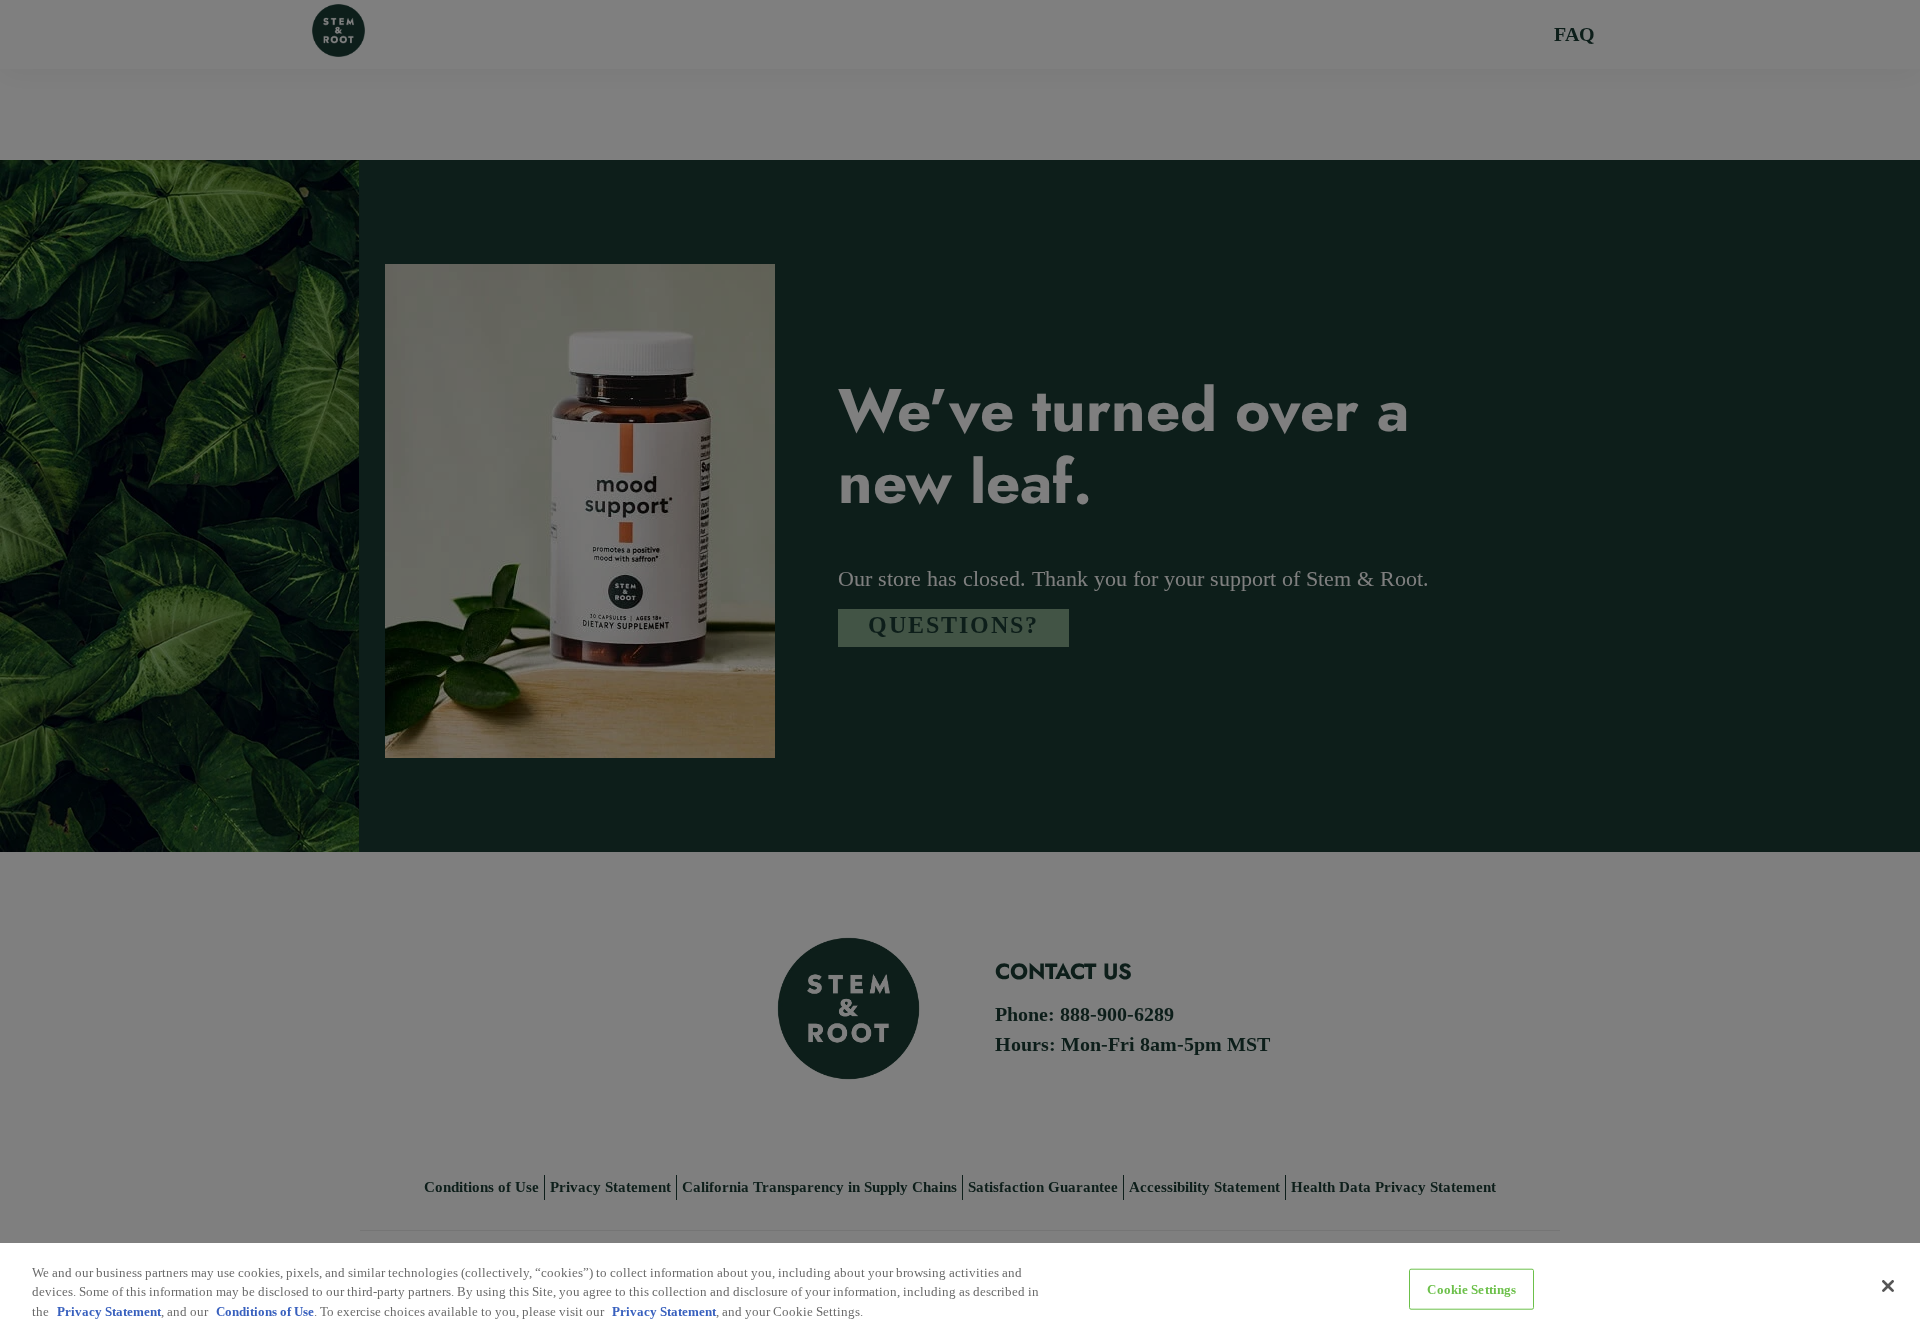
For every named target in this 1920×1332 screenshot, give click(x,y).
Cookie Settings (1471, 1288)
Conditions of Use (265, 1311)
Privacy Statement (109, 1311)
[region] (960, 1287)
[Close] (1888, 1286)
